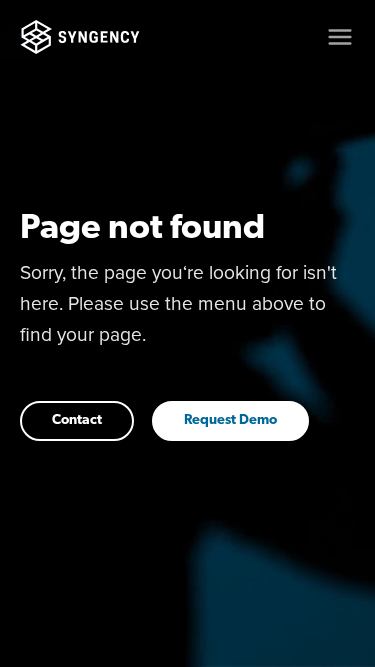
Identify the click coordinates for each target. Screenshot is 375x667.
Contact (77, 420)
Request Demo (230, 420)
